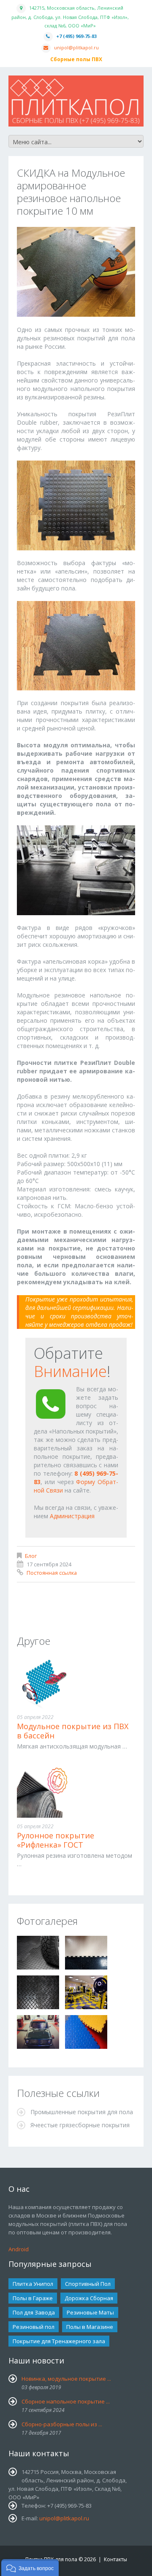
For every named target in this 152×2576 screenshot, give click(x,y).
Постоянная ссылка (52, 1573)
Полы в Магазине (90, 2327)
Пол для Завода (34, 2312)
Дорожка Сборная (89, 2298)
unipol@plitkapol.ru (76, 47)
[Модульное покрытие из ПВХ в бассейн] (76, 1683)
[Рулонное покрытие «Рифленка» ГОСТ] (76, 1792)
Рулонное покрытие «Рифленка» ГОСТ (56, 1840)
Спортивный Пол (88, 2284)
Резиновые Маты (90, 2312)
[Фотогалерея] (38, 1953)
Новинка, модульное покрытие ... (66, 2379)
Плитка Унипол (33, 2284)
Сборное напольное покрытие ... (66, 2401)
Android (19, 2249)
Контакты (115, 2559)
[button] (30, 2568)
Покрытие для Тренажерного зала (59, 2341)
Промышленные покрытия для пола (82, 2112)
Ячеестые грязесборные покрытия (80, 2125)
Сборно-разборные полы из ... (62, 2424)
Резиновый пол (34, 2327)
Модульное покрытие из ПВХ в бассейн (73, 1731)
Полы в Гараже (33, 2298)
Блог (31, 1556)
